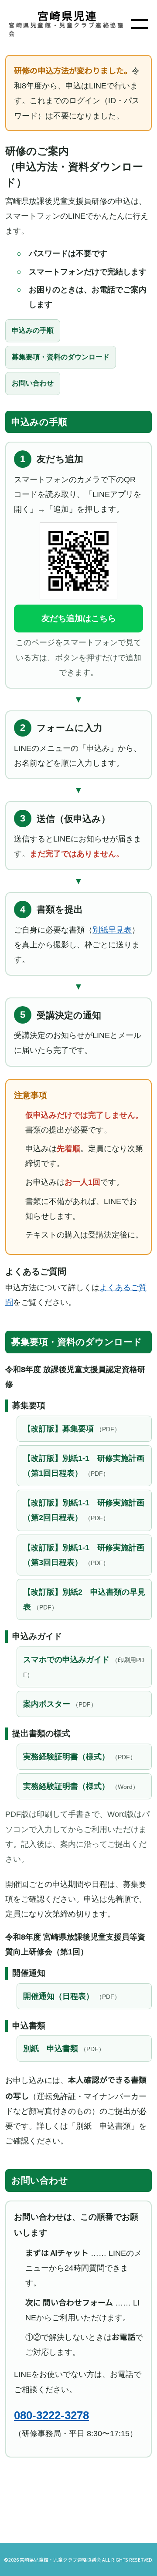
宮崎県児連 (68, 15)
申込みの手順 (33, 330)
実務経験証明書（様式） (80, 1757)
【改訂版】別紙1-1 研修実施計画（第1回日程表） (84, 1466)
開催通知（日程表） (72, 1996)
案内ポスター (60, 1704)
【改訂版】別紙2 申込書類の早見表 (84, 1599)
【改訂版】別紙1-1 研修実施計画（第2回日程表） (84, 1510)
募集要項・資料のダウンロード (61, 357)
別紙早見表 (112, 930)
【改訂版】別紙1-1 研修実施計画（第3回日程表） (84, 1555)
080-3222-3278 (51, 2415)
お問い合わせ (33, 383)
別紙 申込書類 (64, 2049)
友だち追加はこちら (79, 618)
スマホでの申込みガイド (84, 1667)
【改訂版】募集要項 (72, 1429)
